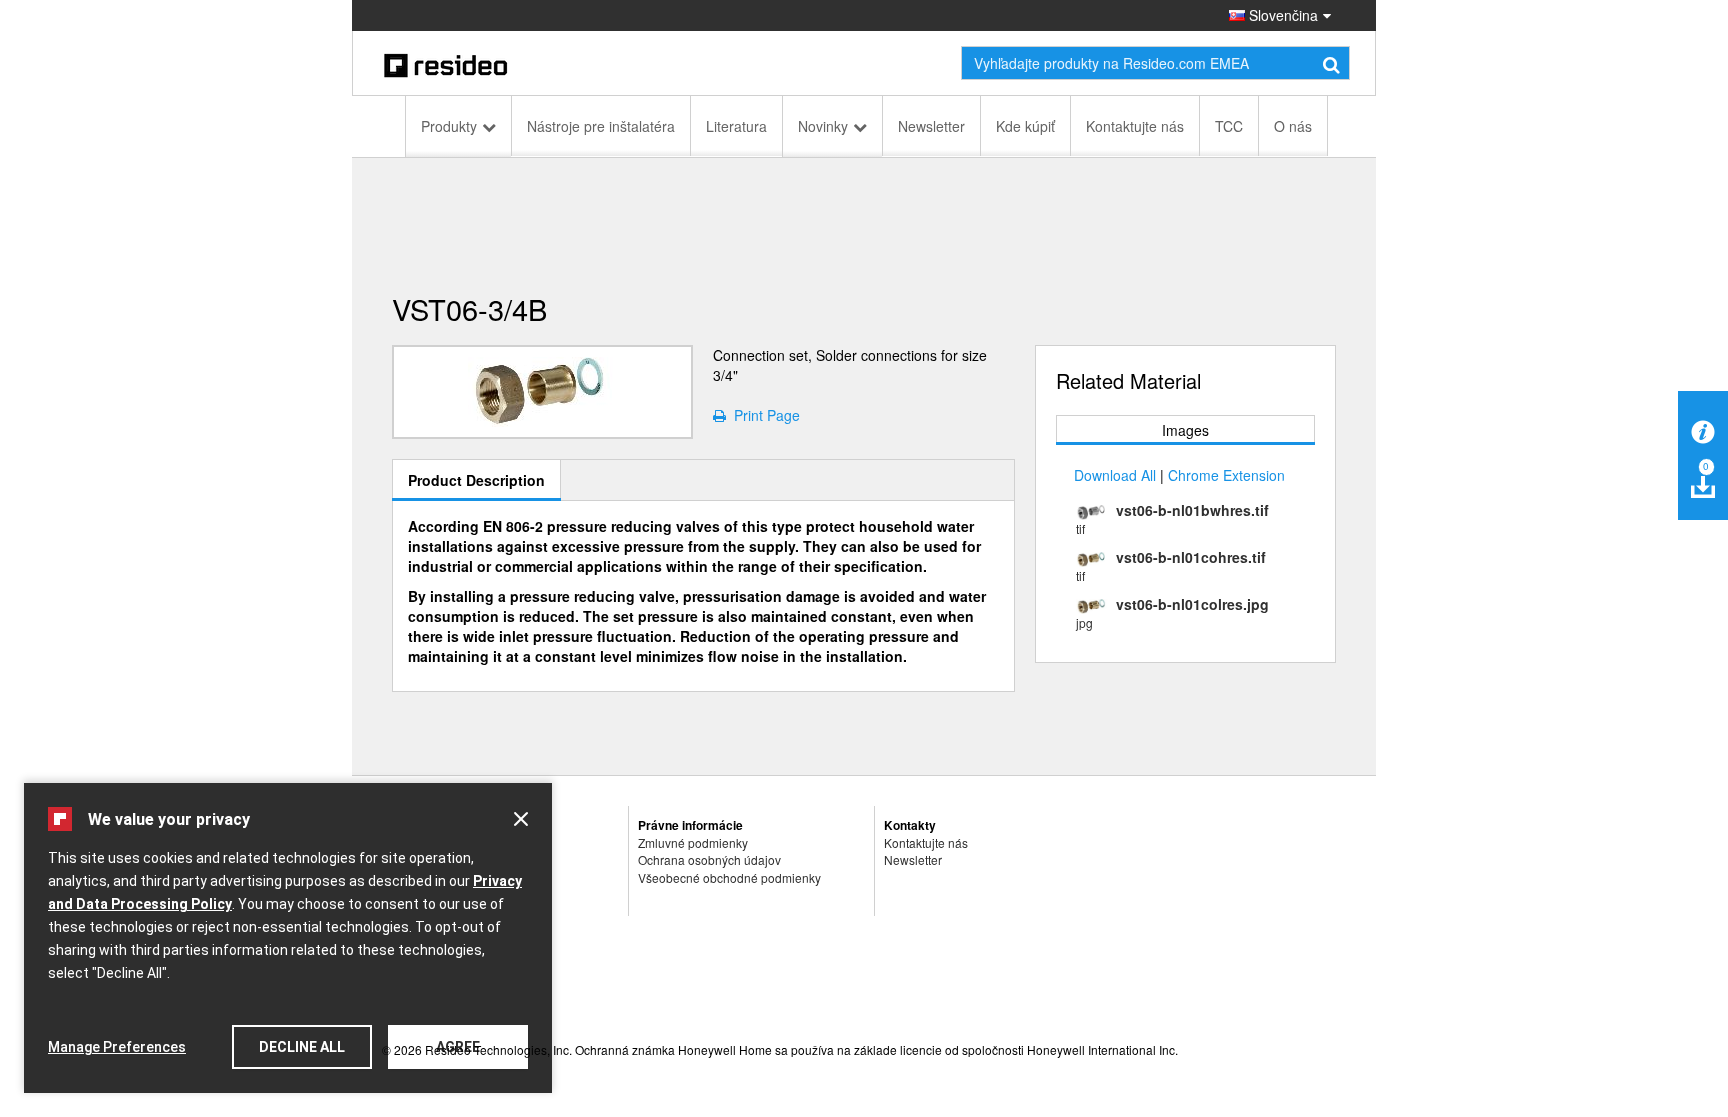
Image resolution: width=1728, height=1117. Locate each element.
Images (1185, 430)
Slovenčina (1281, 15)
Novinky (823, 126)
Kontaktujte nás (1135, 126)
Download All (1115, 475)
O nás (1293, 126)
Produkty (449, 126)
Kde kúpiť (1025, 126)
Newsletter (931, 126)
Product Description (476, 480)
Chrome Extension (1226, 475)
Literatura (736, 126)
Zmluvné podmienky (693, 842)
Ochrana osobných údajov (709, 859)
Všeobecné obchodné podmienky (729, 877)
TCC (1229, 126)
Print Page (763, 415)
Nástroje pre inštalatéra (601, 126)
